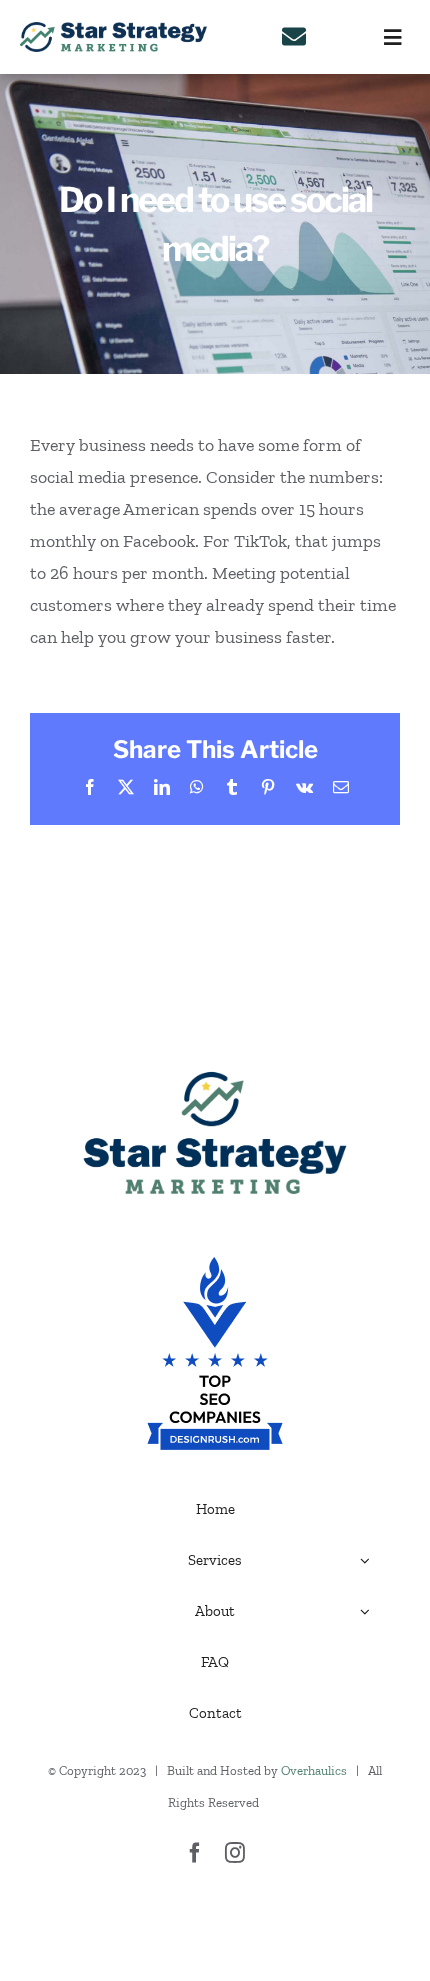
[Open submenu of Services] (365, 1560)
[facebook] (195, 1853)
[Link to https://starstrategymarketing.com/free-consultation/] (294, 37)
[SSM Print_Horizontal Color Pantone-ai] (113, 31)
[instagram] (235, 1853)
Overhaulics (314, 1770)
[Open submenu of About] (365, 1611)
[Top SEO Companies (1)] (215, 1266)
